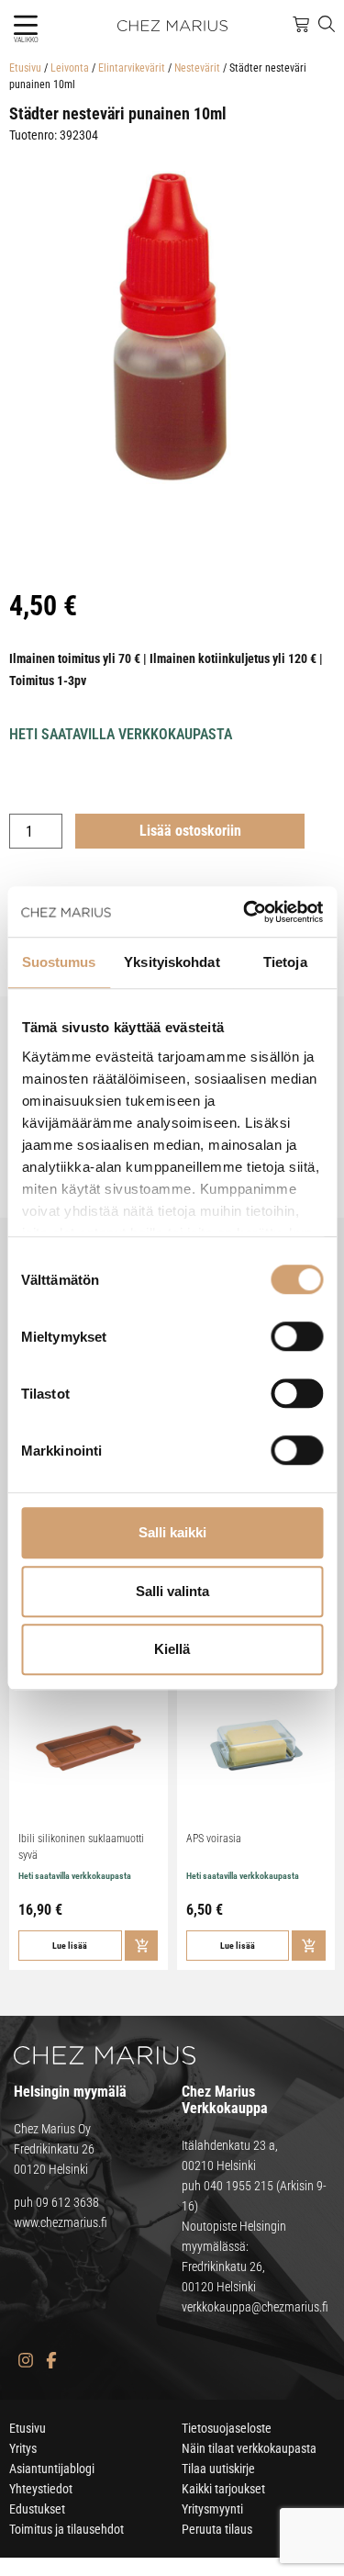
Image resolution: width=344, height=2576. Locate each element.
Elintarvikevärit (132, 68)
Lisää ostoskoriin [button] (142, 1946)
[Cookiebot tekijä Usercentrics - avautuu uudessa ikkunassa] (245, 912)
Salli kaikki (172, 1532)
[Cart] (301, 25)
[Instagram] (25, 2360)
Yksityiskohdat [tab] (172, 962)
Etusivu (25, 68)
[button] (25, 25)
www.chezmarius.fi (61, 2222)
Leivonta (70, 68)
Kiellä (172, 1649)
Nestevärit (197, 68)
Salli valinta (172, 1591)
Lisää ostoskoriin (190, 831)
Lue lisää (70, 1946)
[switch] (297, 1336)
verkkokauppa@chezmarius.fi (255, 2307)
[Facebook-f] (51, 2360)
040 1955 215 (239, 2186)
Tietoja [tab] (285, 962)
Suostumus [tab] (59, 962)
